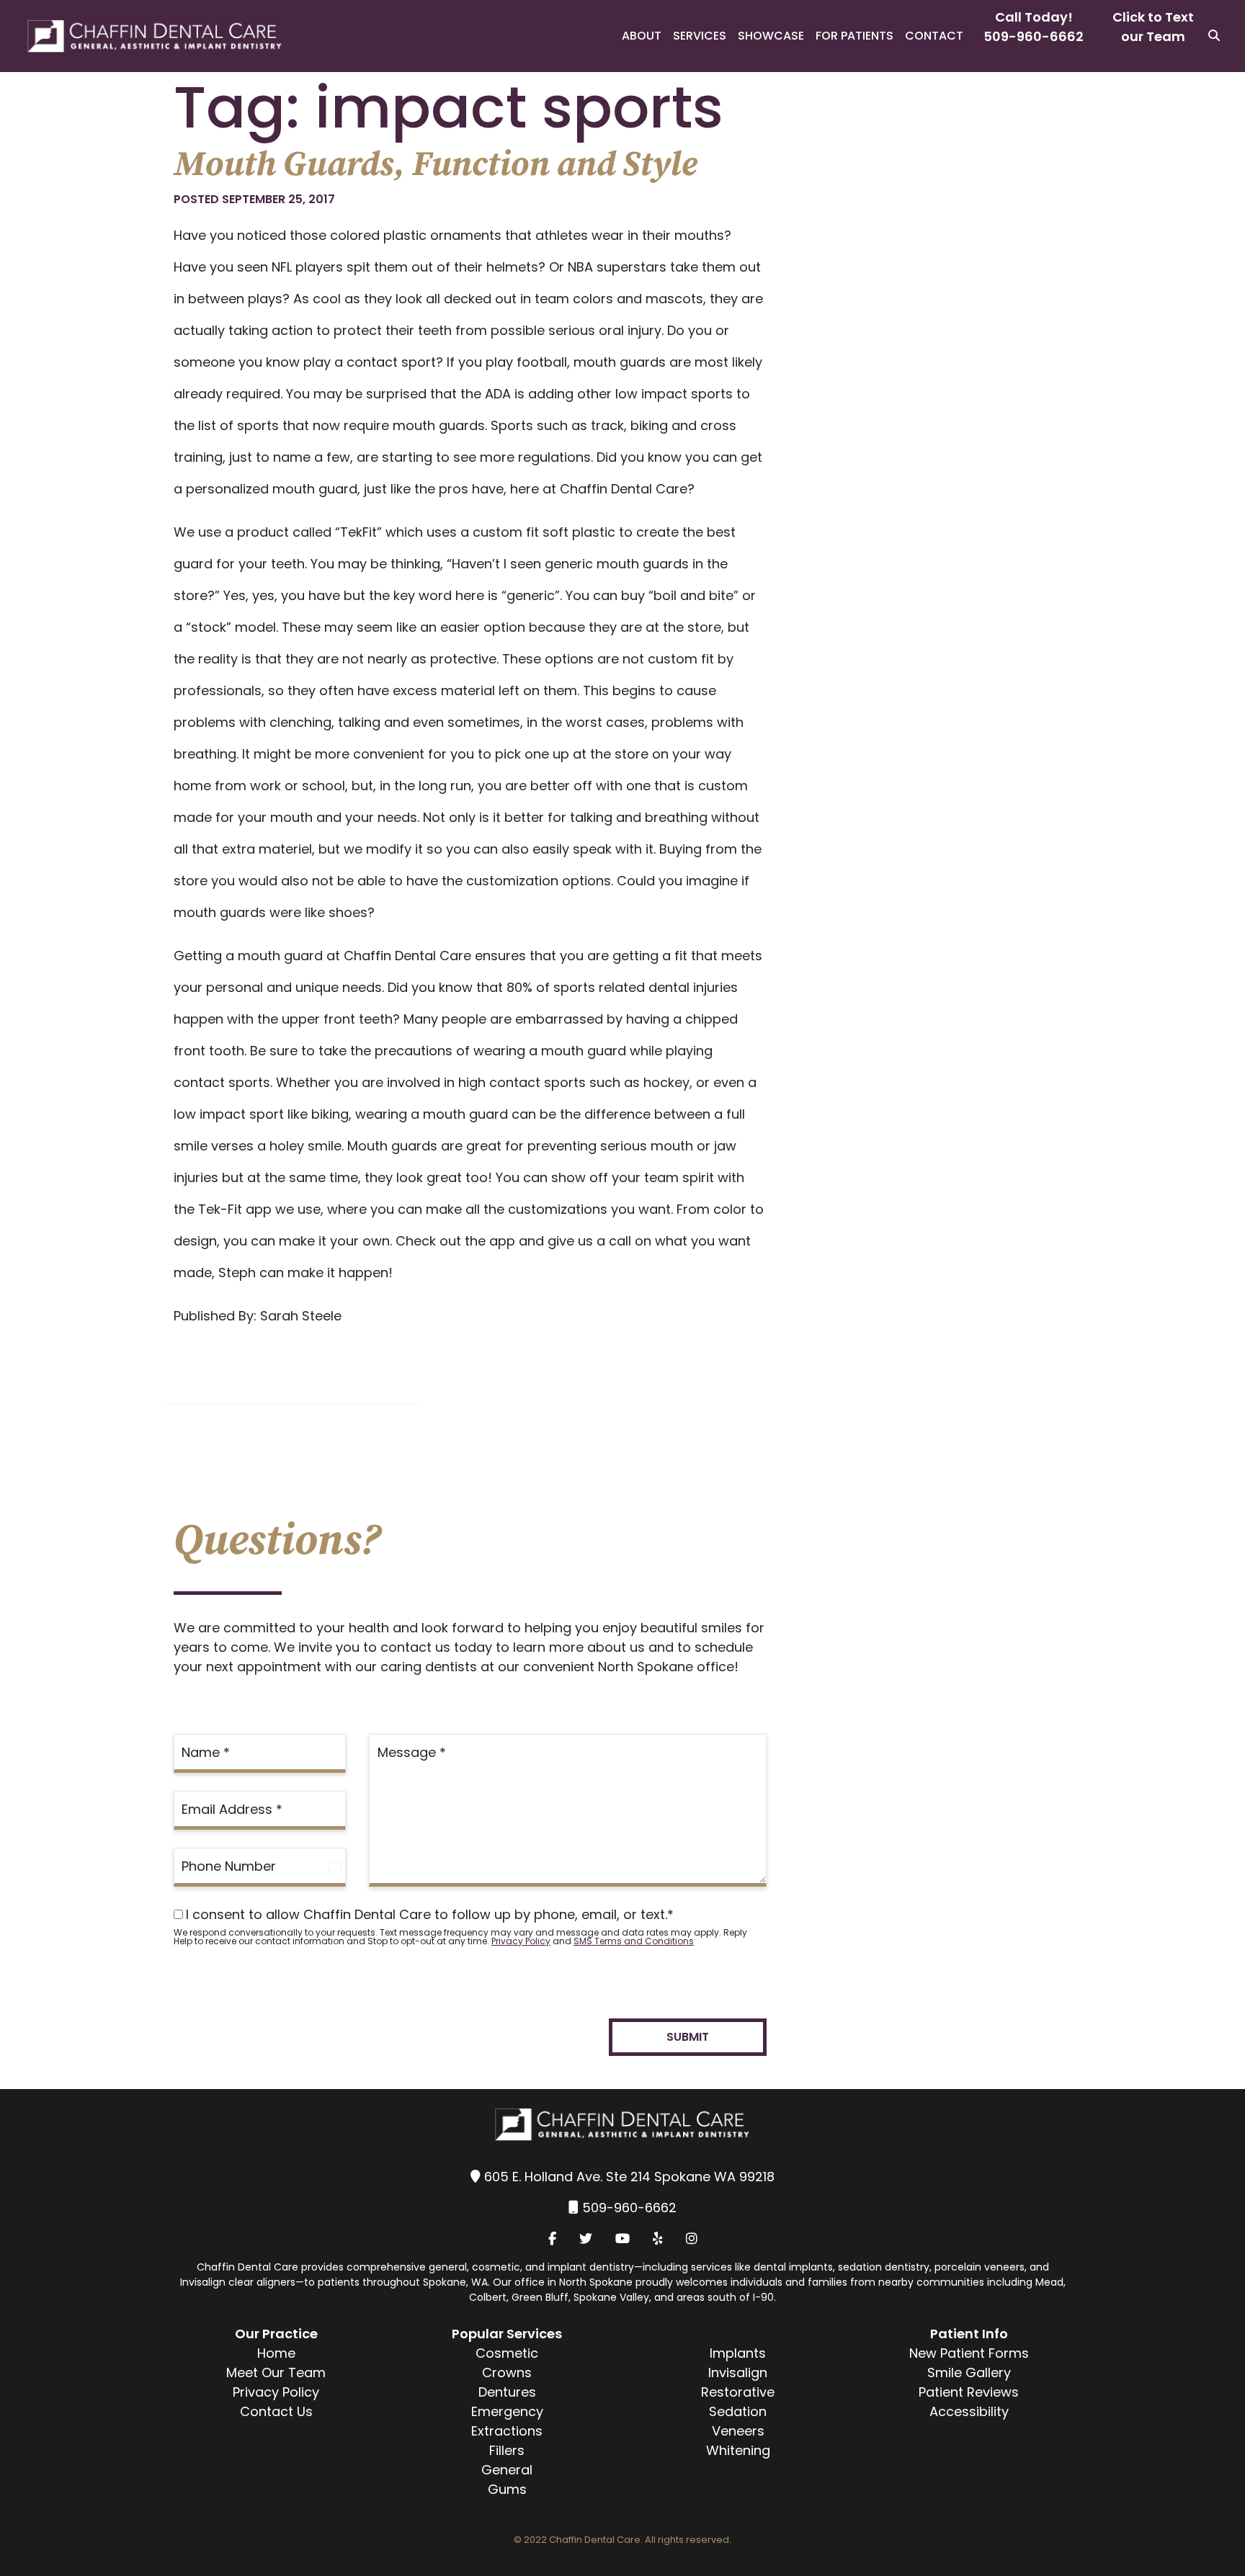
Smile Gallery (969, 2372)
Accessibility (969, 2411)
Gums (507, 2489)
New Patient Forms (969, 2353)
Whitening (738, 2450)
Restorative (738, 2392)
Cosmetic (507, 2353)
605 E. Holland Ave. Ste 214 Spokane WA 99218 (629, 2177)
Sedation (738, 2411)
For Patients (854, 36)
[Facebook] (552, 2239)
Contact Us (276, 2411)
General (507, 2470)
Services (700, 36)
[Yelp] (658, 2239)
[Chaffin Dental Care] (142, 36)
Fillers (507, 2450)
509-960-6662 (1034, 36)
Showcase (771, 36)
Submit (688, 2037)
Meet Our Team (276, 2372)
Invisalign (738, 2372)
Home (276, 2353)
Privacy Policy (521, 1941)
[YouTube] (622, 2239)
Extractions (507, 2431)
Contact (934, 36)
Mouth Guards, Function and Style (436, 165)
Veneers (738, 2431)
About (642, 36)
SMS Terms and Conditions (634, 1941)
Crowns (507, 2372)
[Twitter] (586, 2239)
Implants (738, 2353)
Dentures (507, 2392)
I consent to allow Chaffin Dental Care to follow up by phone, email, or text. (430, 1915)
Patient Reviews (969, 2392)
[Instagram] (692, 2239)
